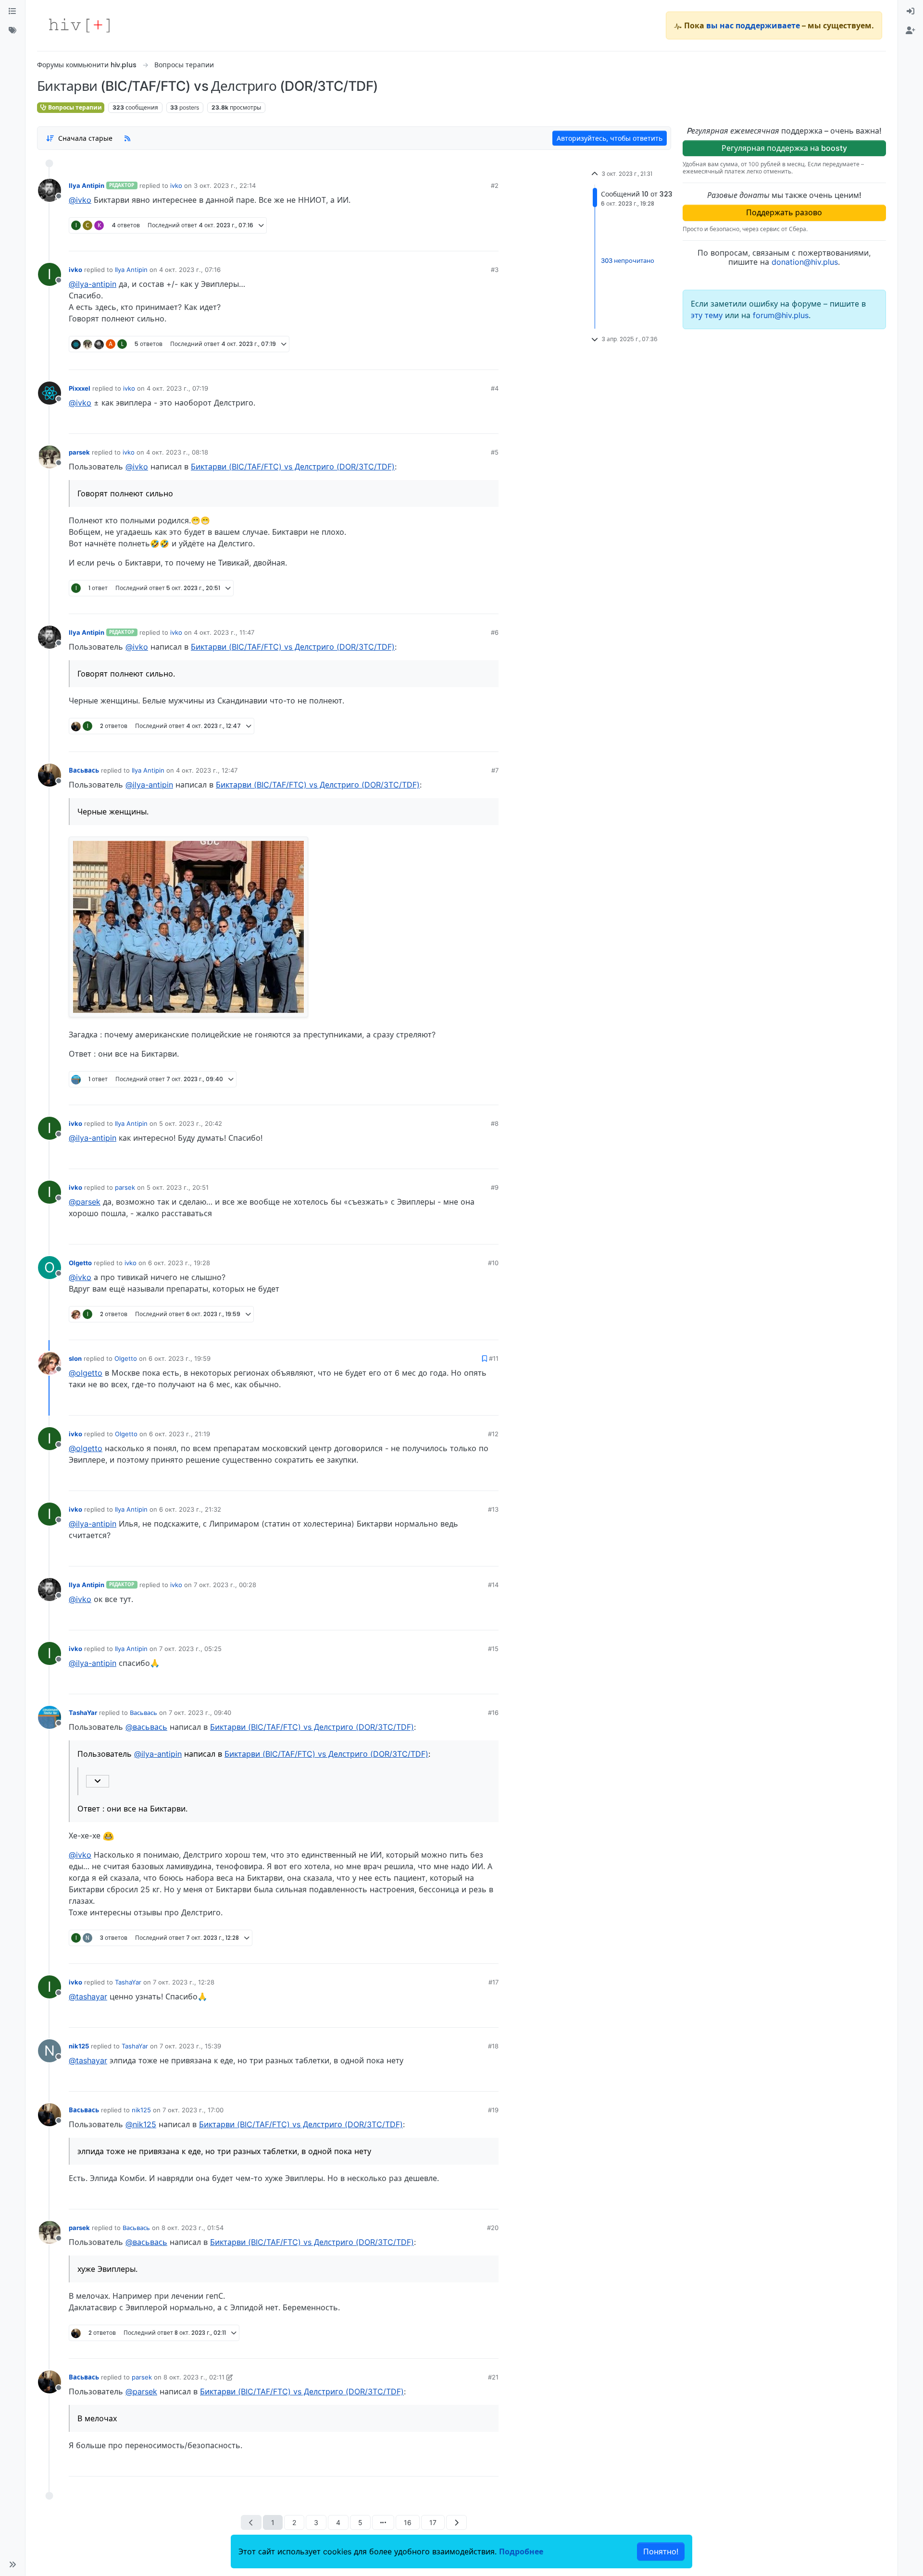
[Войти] (911, 12)
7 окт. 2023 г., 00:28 (225, 1585)
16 (408, 2522)
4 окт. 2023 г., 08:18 (177, 452)
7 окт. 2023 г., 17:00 (193, 2110)
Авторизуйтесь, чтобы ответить (610, 138)
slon (75, 1358)
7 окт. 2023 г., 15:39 (190, 2046)
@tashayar (88, 1997)
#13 (493, 1509)
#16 (493, 1713)
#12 (493, 1434)
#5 (495, 452)
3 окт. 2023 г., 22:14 (225, 185)
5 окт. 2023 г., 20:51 (178, 1187)
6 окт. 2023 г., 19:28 (179, 1263)
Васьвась (84, 770)
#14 (493, 1585)
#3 (495, 270)
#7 (495, 770)
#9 (495, 1187)
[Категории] (12, 12)
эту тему (708, 315)
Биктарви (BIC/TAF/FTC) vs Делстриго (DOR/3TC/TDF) (293, 467)
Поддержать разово (784, 212)
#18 (493, 2046)
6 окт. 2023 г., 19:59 (180, 1358)
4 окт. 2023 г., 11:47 (224, 632)
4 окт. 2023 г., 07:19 (177, 388)
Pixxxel (80, 388)
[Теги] (12, 31)
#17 (493, 1982)
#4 (495, 388)
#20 (493, 2228)
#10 (493, 1263)
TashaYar (83, 1713)
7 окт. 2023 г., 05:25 (190, 1649)
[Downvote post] (473, 240)
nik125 (79, 2046)
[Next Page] (456, 2522)
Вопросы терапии (74, 107)
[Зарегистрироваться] (911, 31)
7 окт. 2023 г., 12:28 (184, 1982)
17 (433, 2522)
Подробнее (521, 2551)
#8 (495, 1123)
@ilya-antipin (93, 284)
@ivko (80, 200)
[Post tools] (491, 240)
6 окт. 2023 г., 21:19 (180, 1434)
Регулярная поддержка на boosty (784, 148)
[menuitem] (911, 12)
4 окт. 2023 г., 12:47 (207, 770)
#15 (493, 1649)
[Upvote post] (443, 240)
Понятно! (661, 2551)
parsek (79, 452)
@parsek (85, 1202)
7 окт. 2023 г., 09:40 (200, 1713)
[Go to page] (383, 2522)
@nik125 (141, 2124)
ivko (176, 185)
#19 (493, 2110)
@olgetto (86, 1373)
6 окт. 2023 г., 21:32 (190, 1509)
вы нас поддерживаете (753, 25)
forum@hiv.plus (781, 315)
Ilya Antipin (87, 185)
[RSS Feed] (127, 138)
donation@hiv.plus (805, 262)
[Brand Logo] (79, 25)
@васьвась (146, 1727)
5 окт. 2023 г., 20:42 (191, 1123)
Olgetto (80, 1263)
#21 (493, 2377)
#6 (495, 632)
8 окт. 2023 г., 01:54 (193, 2228)
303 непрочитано (628, 261)
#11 (494, 1358)
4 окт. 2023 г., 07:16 (190, 270)
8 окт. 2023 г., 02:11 (194, 2377)
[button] (12, 2564)
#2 (495, 185)
